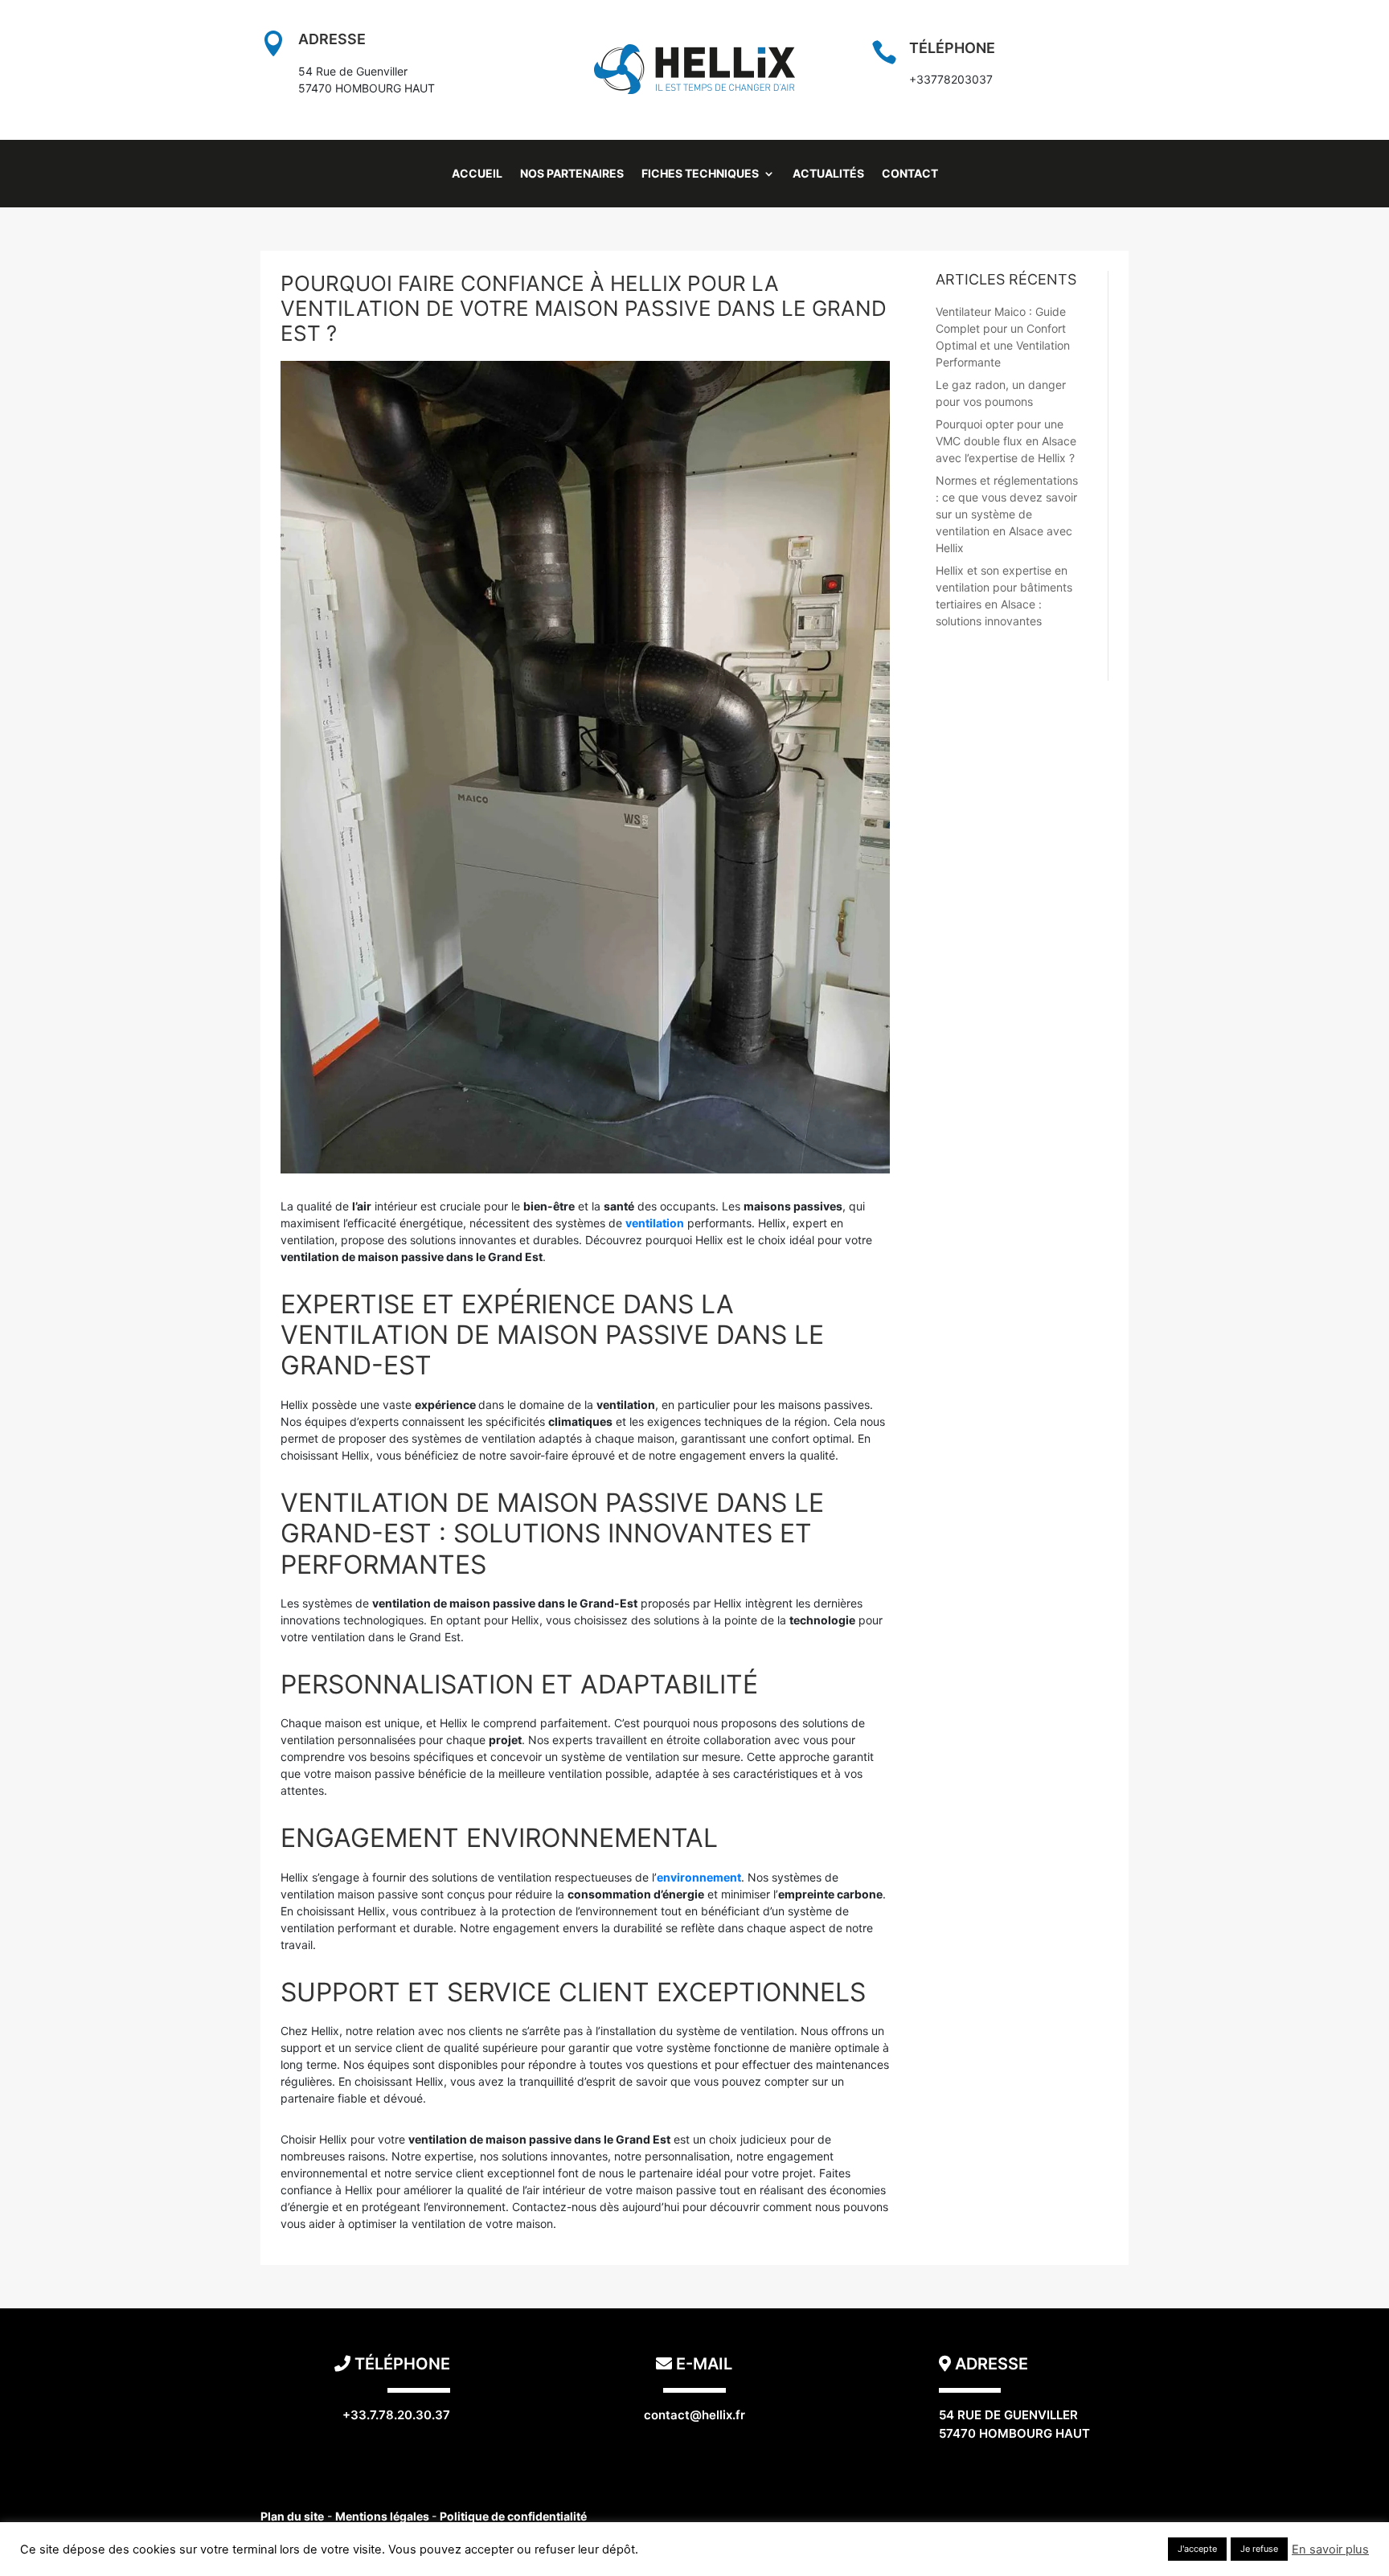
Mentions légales (383, 2516)
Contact (910, 174)
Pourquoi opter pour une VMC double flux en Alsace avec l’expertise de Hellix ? (1006, 441)
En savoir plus (1330, 2549)
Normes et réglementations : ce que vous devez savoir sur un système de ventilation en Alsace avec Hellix (1007, 514)
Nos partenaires (572, 174)
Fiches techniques (700, 174)
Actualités (828, 174)
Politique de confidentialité (513, 2516)
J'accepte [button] (1197, 2549)
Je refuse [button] (1259, 2549)
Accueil (477, 174)
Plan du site (292, 2516)
